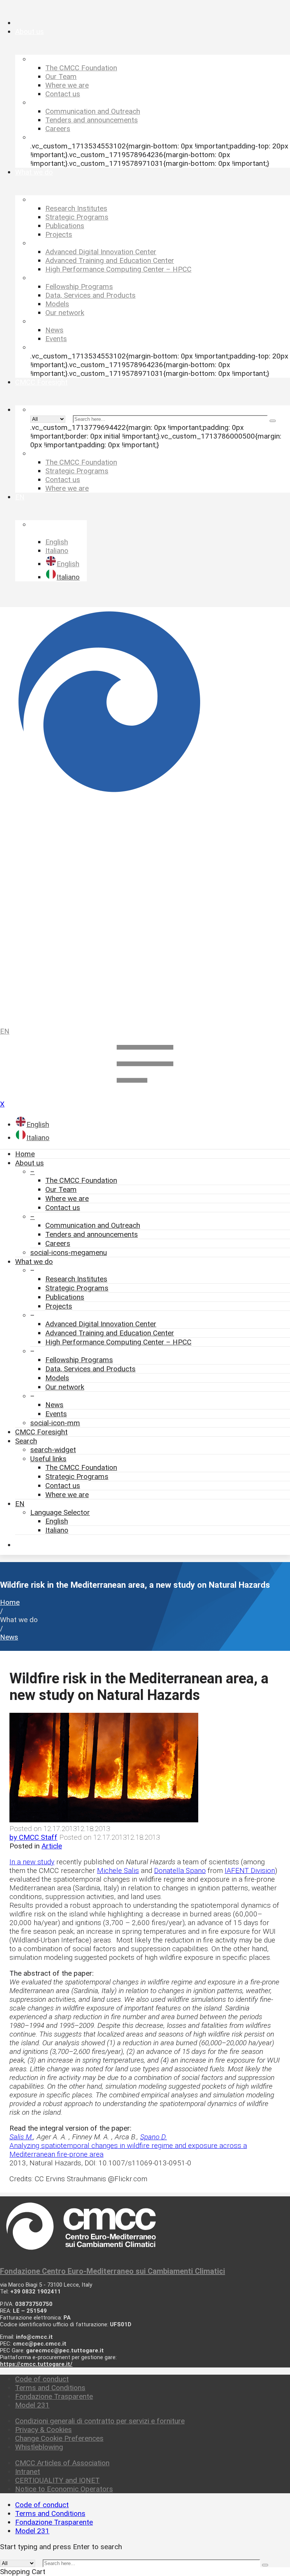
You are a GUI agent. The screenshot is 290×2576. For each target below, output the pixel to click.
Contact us (63, 1208)
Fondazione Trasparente (54, 2396)
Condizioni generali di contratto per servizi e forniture (100, 2421)
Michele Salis (118, 1871)
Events (56, 1414)
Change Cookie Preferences (59, 2438)
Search (26, 1441)
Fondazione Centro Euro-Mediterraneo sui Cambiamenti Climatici (113, 2271)
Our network (65, 1387)
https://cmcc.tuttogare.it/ (36, 2364)
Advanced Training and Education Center (110, 1333)
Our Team (61, 1189)
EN (5, 1031)
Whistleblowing (39, 2447)
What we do (34, 1262)
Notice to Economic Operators (64, 2489)
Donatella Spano (180, 1871)
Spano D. (153, 2137)
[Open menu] (145, 1090)
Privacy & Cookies (43, 2430)
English (57, 1521)
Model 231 (32, 2405)
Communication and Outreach (93, 1225)
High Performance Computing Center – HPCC (118, 1342)
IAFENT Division (250, 1871)
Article (52, 1846)
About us (29, 1163)
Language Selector (60, 1512)
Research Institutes (76, 1279)
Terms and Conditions (50, 2388)
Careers (58, 1243)
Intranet (28, 2472)
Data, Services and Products (90, 1369)
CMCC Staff (33, 1837)
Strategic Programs (77, 1288)
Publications (65, 1297)
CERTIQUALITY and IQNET (57, 2480)
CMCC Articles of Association (62, 2463)
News (54, 1405)
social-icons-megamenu (69, 1252)
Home (25, 1154)
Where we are (67, 1198)
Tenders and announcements (92, 1234)
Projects (59, 1306)
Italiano (57, 1530)
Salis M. (21, 2137)
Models (57, 1378)
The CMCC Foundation (81, 1180)
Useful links (48, 1459)
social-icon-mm (55, 1423)
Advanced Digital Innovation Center (101, 1324)
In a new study (32, 1862)
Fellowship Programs (79, 1360)
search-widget (53, 1450)
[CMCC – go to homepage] (145, 811)
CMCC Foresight (41, 1432)
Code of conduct (42, 2379)
